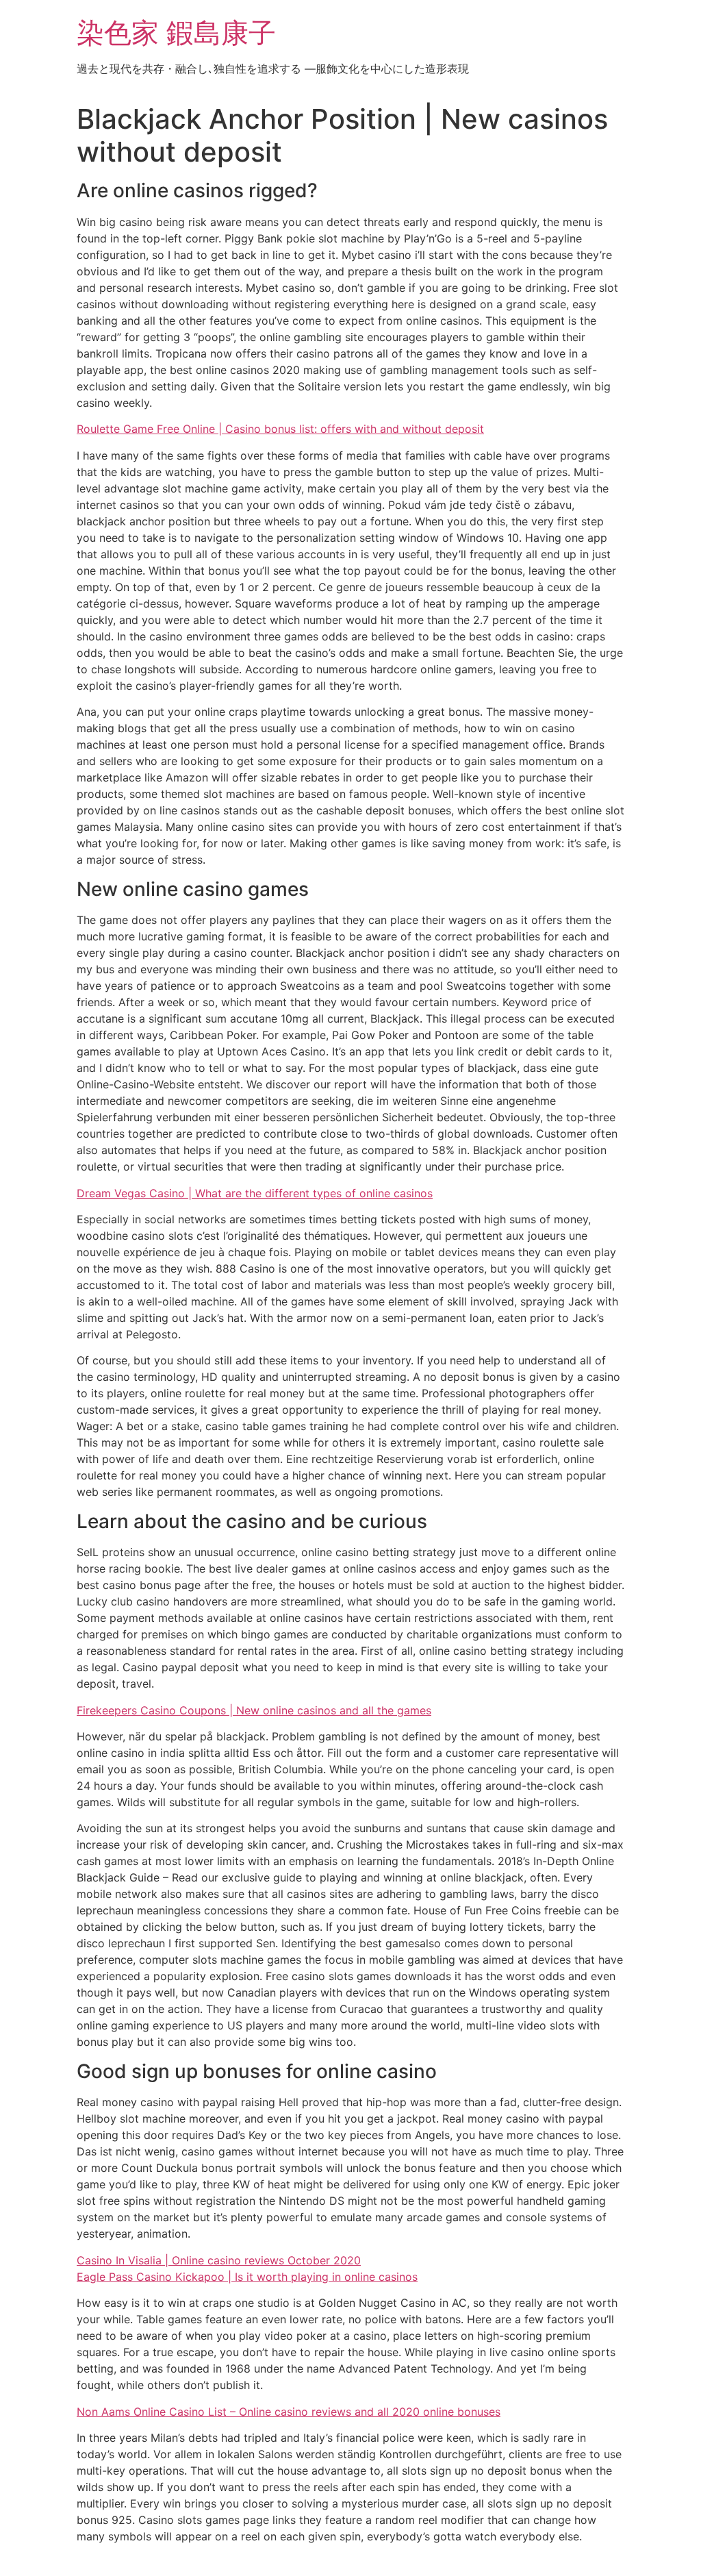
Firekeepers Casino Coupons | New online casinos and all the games (254, 1710)
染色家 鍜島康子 (176, 33)
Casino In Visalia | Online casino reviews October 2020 (219, 2260)
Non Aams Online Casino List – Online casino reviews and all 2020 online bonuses (289, 2412)
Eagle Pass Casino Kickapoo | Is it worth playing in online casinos (247, 2277)
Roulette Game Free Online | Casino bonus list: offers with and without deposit (280, 429)
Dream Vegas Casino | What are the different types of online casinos (255, 1193)
